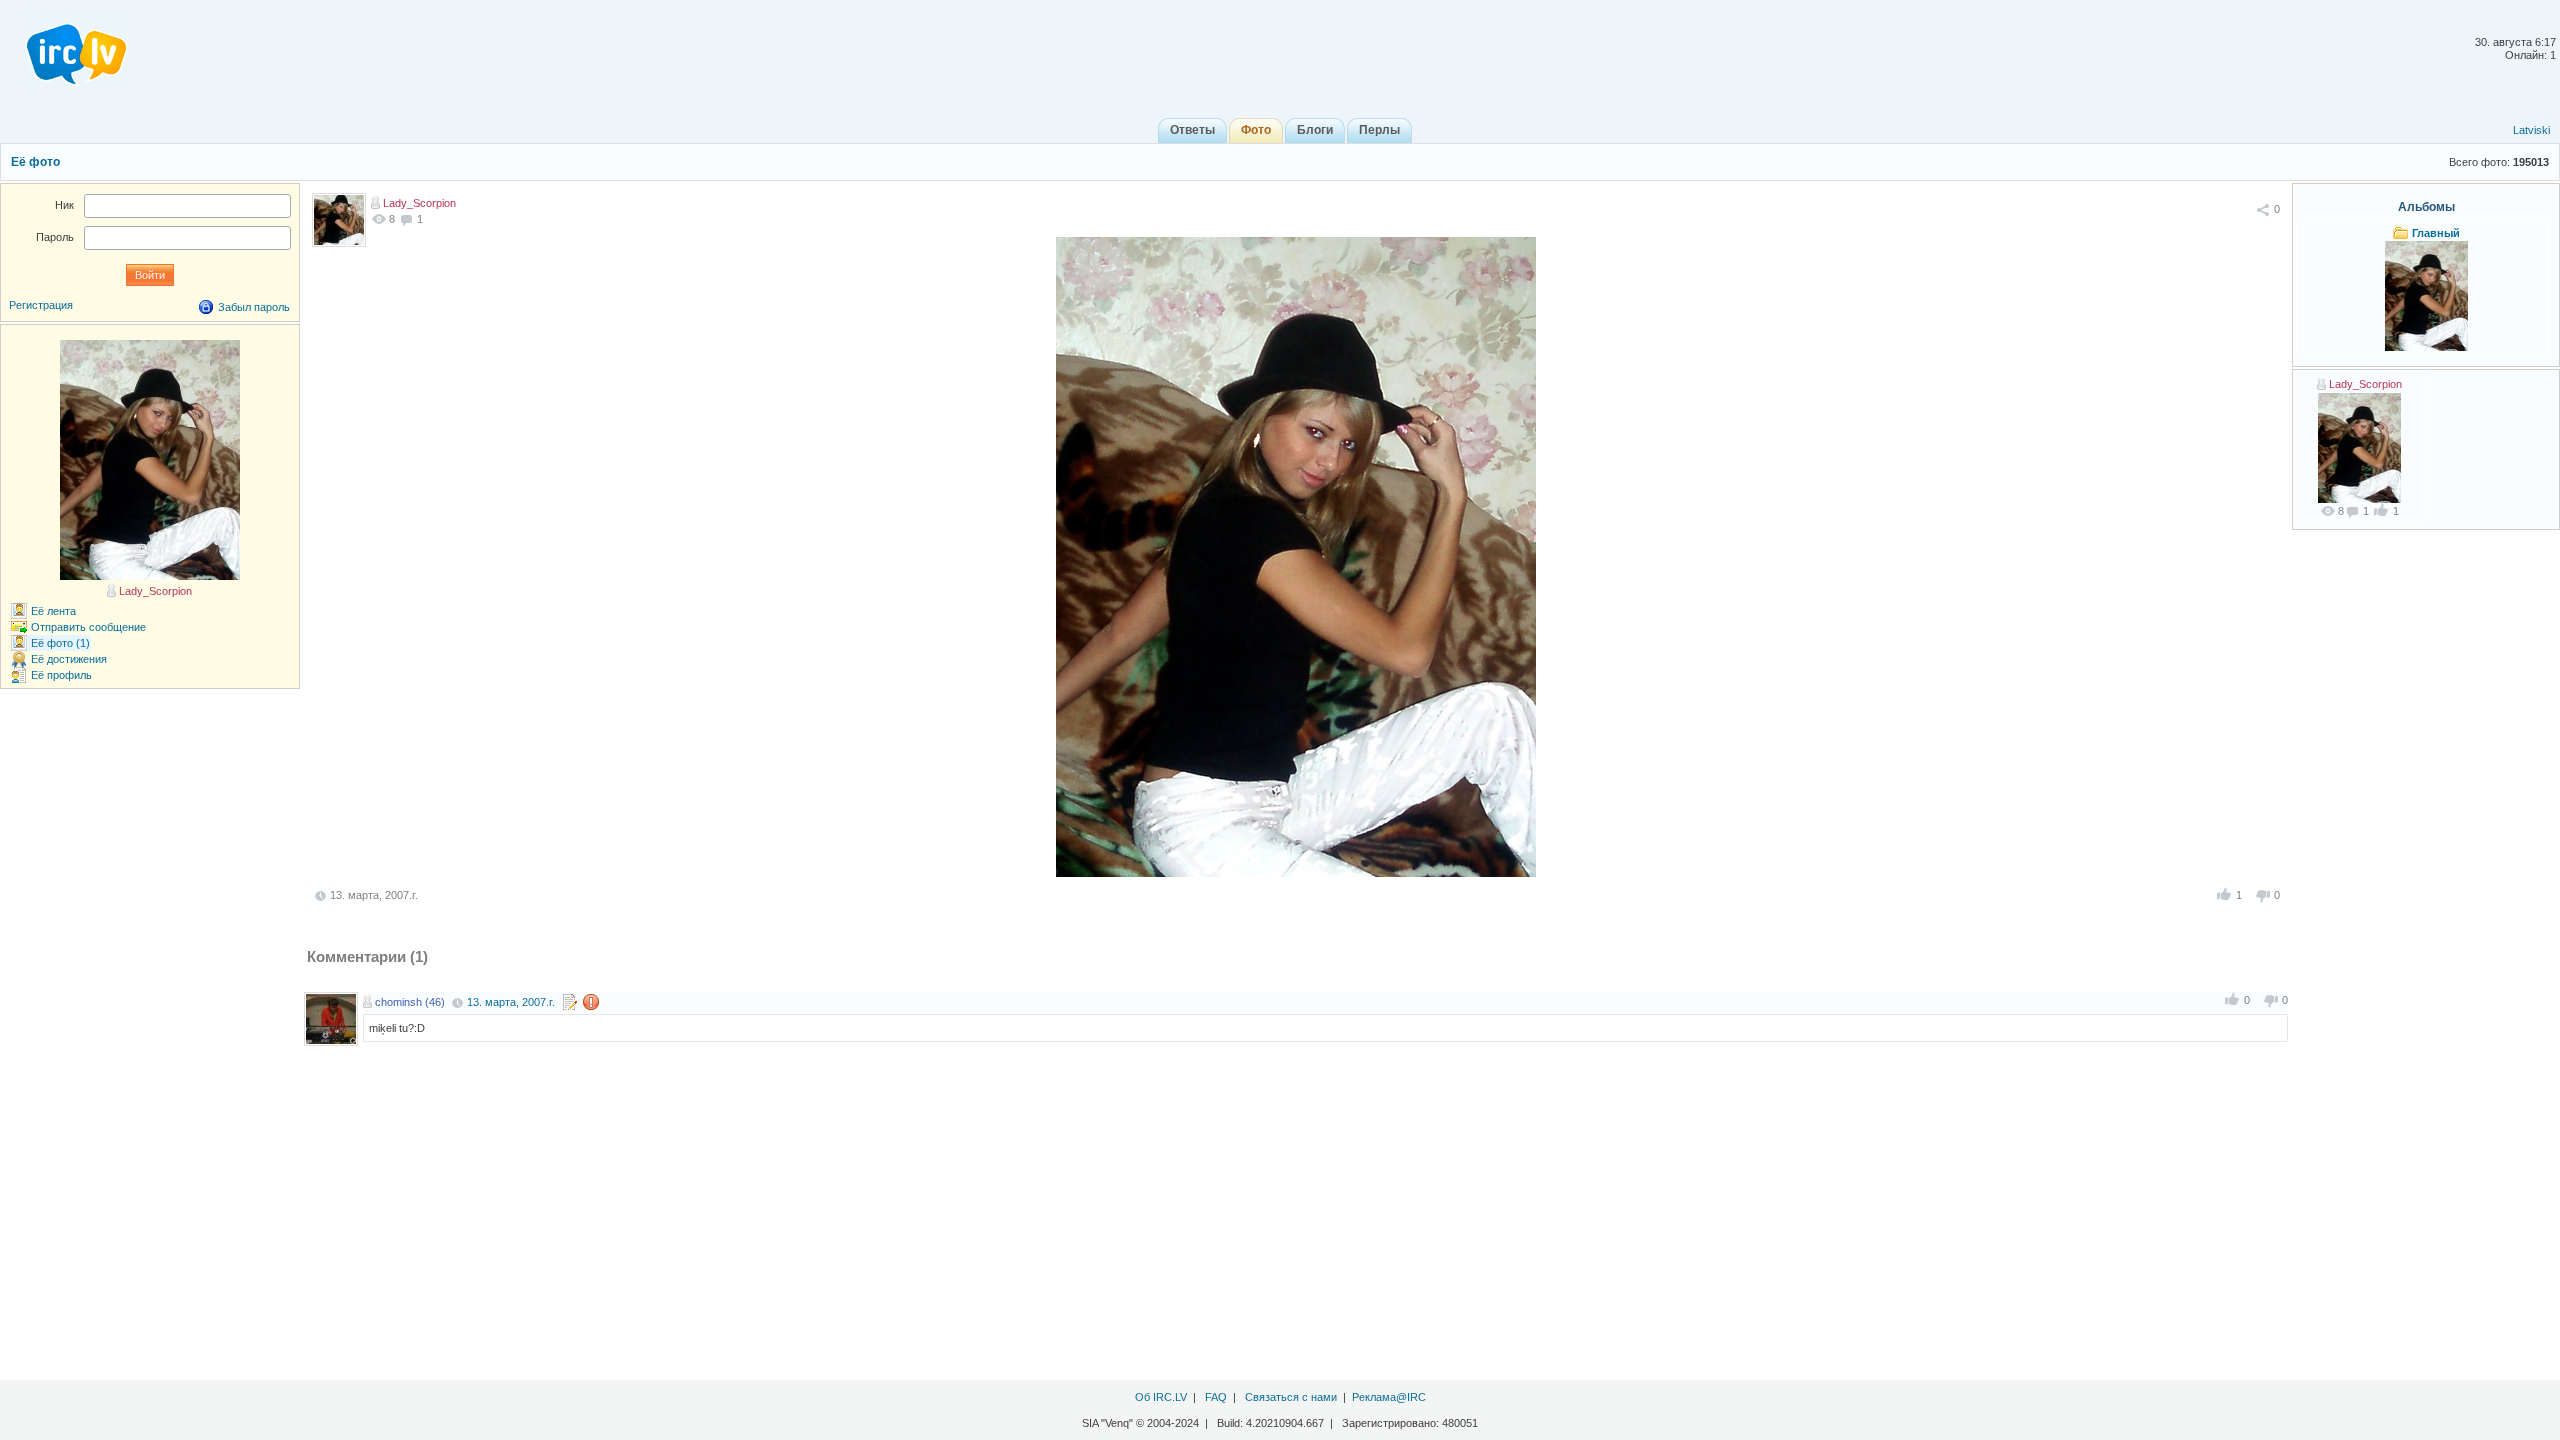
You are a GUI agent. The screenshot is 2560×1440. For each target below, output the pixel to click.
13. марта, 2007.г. (511, 1002)
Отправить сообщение (88, 627)
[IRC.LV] (64, 48)
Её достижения (69, 659)
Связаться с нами (1291, 1397)
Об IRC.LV (1161, 1397)
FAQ (1216, 1397)
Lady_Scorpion (419, 203)
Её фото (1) (60, 643)
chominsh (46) (410, 1002)
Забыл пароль (254, 307)
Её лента (53, 611)
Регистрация (41, 305)
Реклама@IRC (1389, 1397)
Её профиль (61, 675)
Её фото (35, 162)
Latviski (2531, 130)
